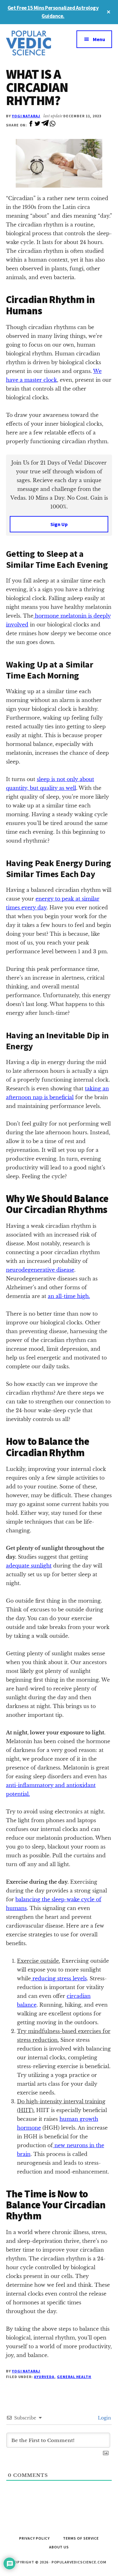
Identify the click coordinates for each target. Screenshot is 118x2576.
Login (104, 2418)
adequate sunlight (29, 1566)
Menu (99, 39)
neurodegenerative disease (40, 1270)
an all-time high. (69, 1296)
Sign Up (59, 524)
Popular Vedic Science (33, 43)
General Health (74, 2377)
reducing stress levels (59, 1978)
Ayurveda (44, 2377)
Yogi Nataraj (26, 116)
